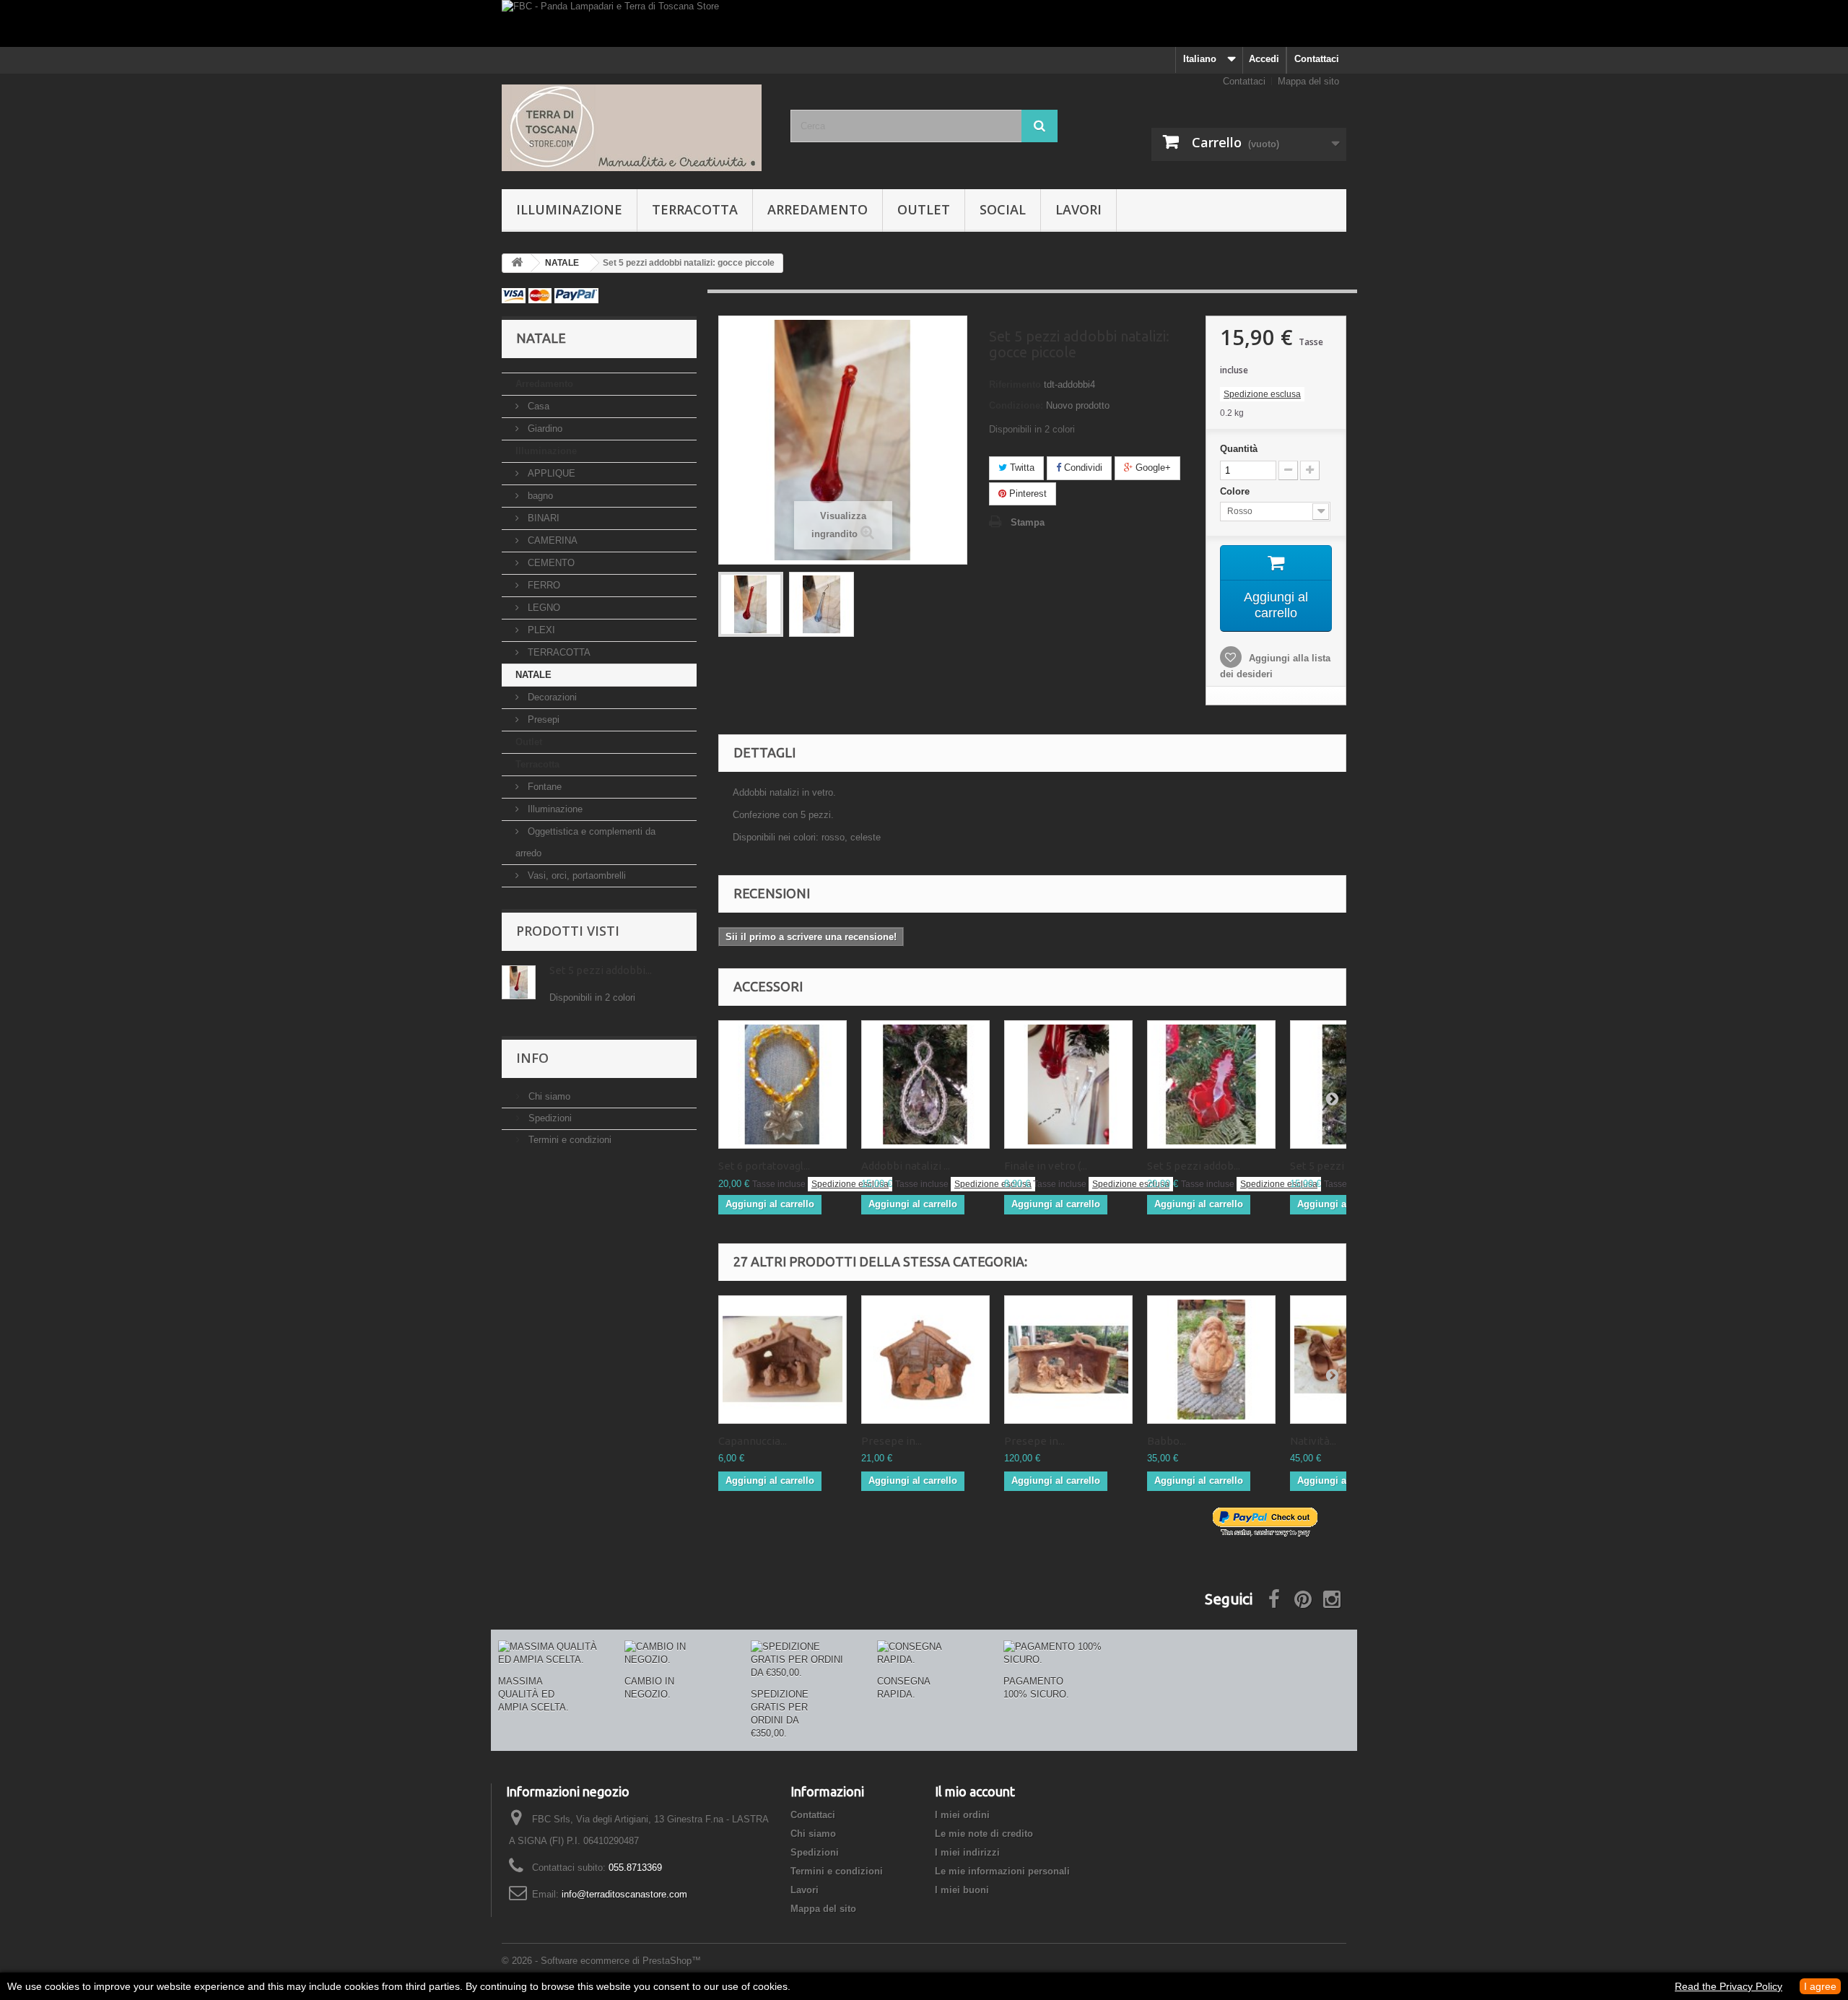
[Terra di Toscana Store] (635, 128)
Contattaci (1317, 59)
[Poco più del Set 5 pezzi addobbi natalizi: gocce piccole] (519, 982)
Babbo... (1167, 1441)
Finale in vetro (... (1046, 1166)
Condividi (1082, 468)
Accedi (1264, 59)
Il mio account (975, 1791)
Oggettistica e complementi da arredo (585, 842)
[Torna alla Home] (517, 263)
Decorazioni (551, 697)
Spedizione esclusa (1262, 394)
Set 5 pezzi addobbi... (601, 970)
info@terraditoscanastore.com (624, 1894)
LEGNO (542, 608)
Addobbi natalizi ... (906, 1166)
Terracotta (695, 209)
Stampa (1028, 522)
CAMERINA (551, 540)
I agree (1820, 1986)
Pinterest (1027, 494)
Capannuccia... (753, 1441)
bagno (539, 496)
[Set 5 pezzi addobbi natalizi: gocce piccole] (751, 604)
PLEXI (540, 630)
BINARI (542, 518)
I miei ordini (962, 1815)
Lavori (1078, 209)
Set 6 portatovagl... (764, 1166)
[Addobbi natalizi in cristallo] (925, 1084)
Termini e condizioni (568, 1140)
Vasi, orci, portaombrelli (575, 875)
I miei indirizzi (967, 1852)
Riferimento (1015, 384)
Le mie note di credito (984, 1834)
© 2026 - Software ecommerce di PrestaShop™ (601, 1961)
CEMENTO (550, 563)
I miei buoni (962, 1890)
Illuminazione (569, 209)
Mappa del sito (1308, 81)
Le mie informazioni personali (1002, 1871)
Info (532, 1058)
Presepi (542, 719)
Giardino (544, 429)
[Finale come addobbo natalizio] (1068, 1084)
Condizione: (1016, 405)
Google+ (1152, 468)
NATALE (533, 675)
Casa (537, 406)
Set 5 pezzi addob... (1194, 1166)
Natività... (1313, 1441)
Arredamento (818, 209)
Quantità (1239, 449)
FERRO (542, 585)
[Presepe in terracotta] (925, 1360)
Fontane (543, 787)
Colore (1236, 491)
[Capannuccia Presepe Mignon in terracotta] (783, 1360)
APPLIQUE (550, 473)
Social (1003, 209)
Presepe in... (892, 1441)
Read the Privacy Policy (1729, 1986)
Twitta (1021, 468)
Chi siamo (548, 1096)
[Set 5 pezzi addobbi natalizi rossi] (1211, 1084)
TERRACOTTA (558, 652)
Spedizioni (549, 1118)
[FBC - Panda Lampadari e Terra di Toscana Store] (924, 23)
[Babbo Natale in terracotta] (1211, 1360)
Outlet (924, 209)
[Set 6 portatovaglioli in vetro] (783, 1084)
